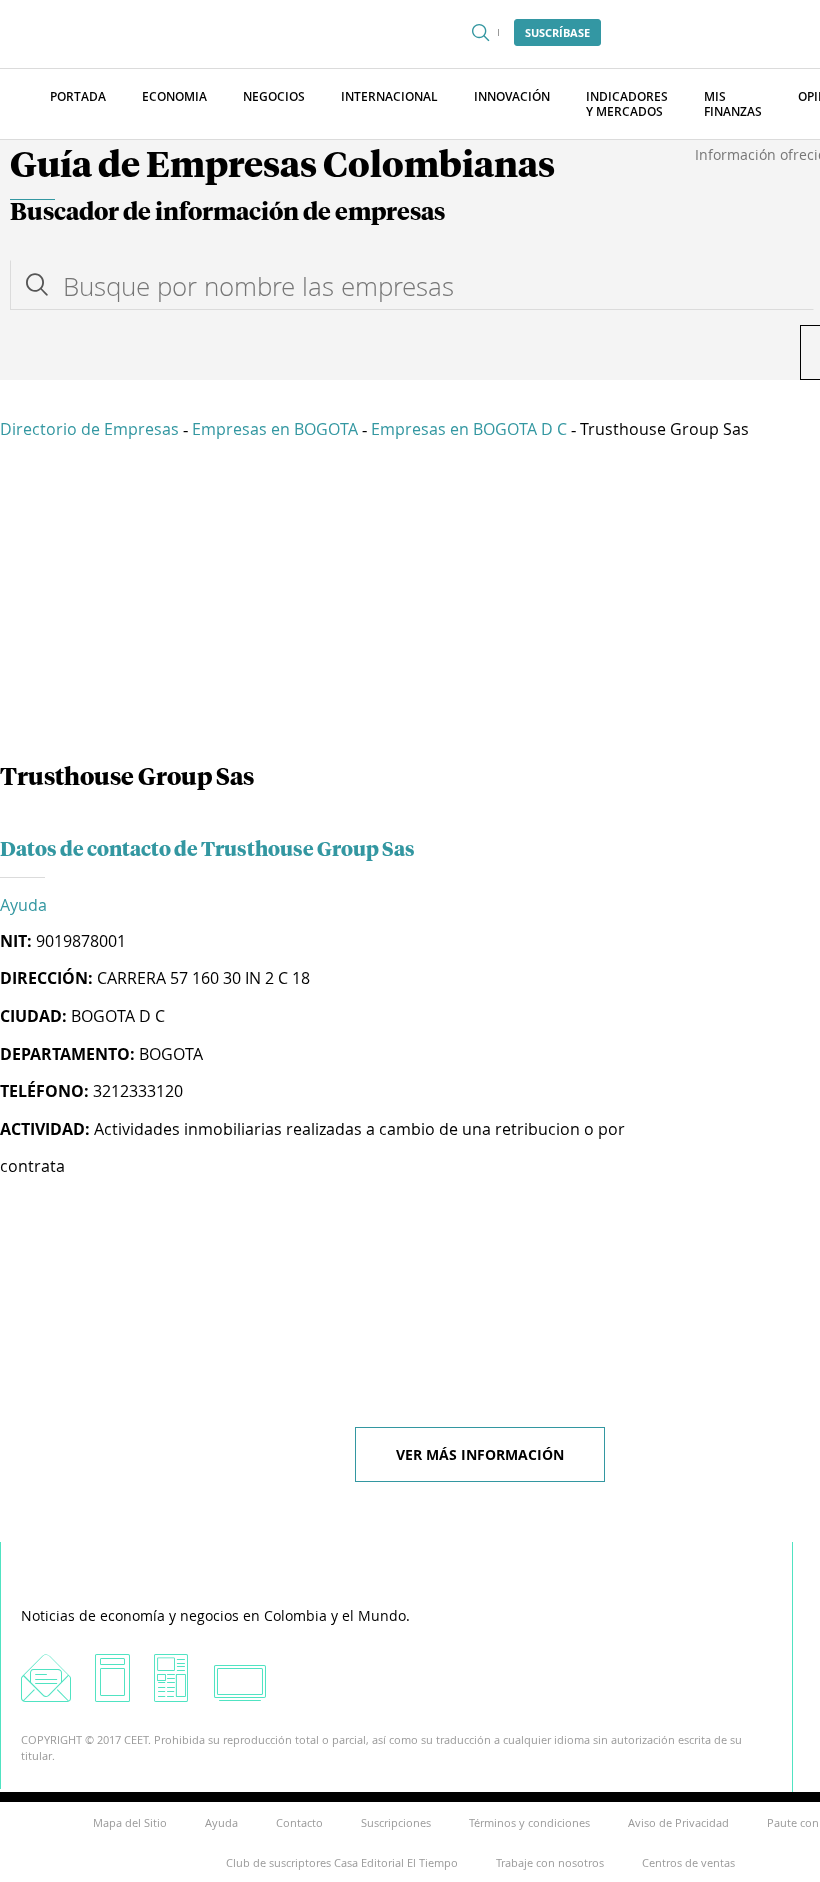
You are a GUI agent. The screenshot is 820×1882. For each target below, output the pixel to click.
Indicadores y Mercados (627, 104)
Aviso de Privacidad (678, 1822)
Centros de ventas (688, 1862)
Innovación (512, 96)
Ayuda (23, 905)
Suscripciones (396, 1822)
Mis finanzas (733, 104)
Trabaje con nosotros (550, 1862)
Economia (174, 96)
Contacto (299, 1822)
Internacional (389, 96)
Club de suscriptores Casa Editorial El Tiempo (342, 1862)
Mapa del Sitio (130, 1822)
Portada (78, 96)
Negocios (274, 96)
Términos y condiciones (529, 1822)
